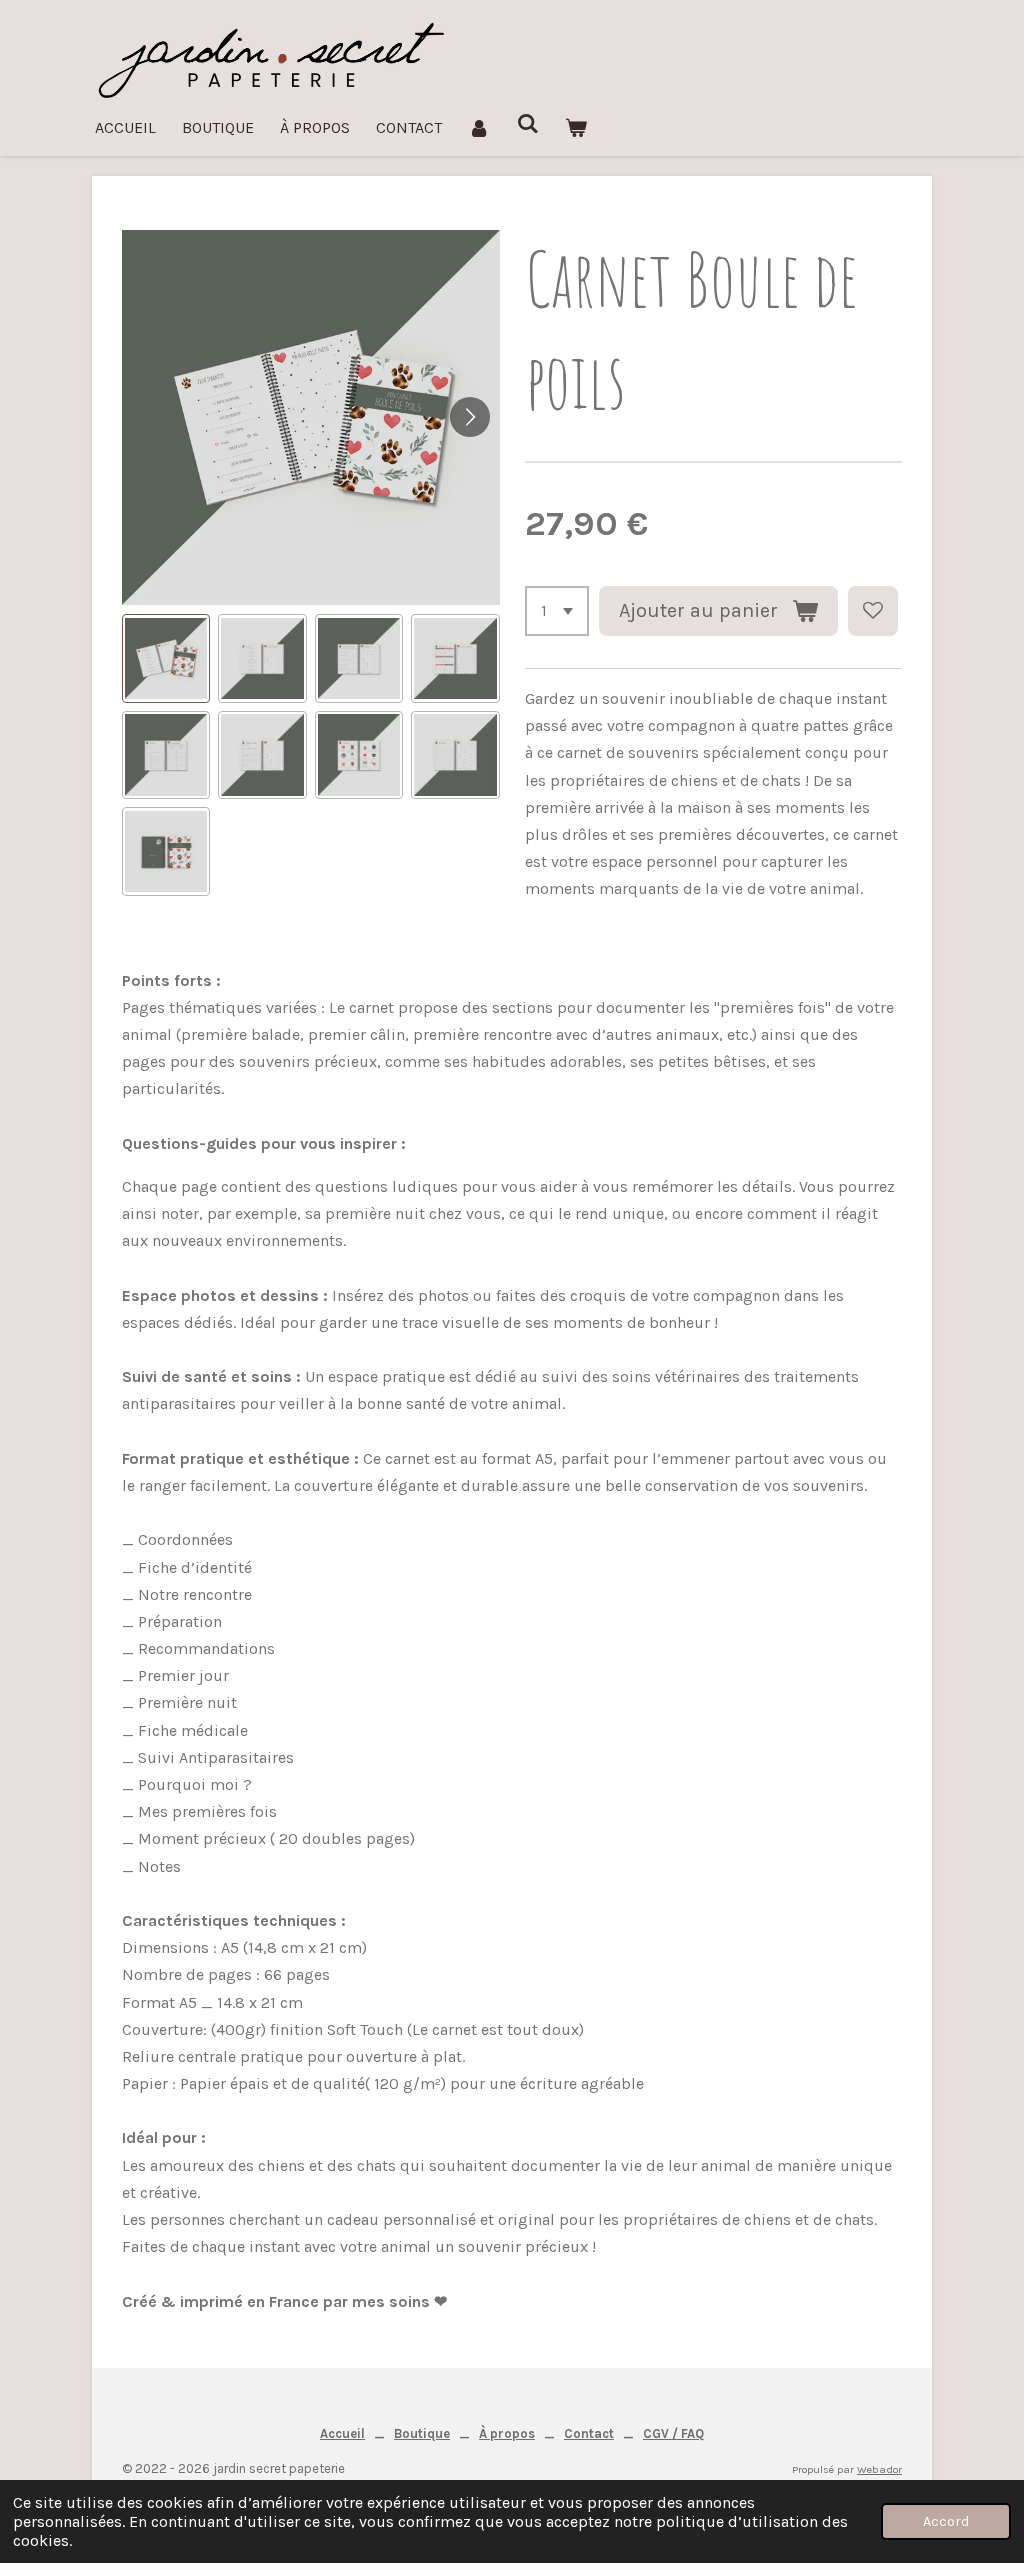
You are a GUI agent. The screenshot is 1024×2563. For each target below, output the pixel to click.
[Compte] (479, 127)
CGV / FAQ (673, 2433)
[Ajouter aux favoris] (873, 611)
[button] (166, 658)
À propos (507, 2433)
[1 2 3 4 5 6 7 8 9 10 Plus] (557, 611)
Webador (879, 2469)
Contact (589, 2433)
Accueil (342, 2433)
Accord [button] (946, 2521)
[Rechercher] (527, 123)
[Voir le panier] (576, 127)
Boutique (422, 2433)
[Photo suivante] (470, 417)
